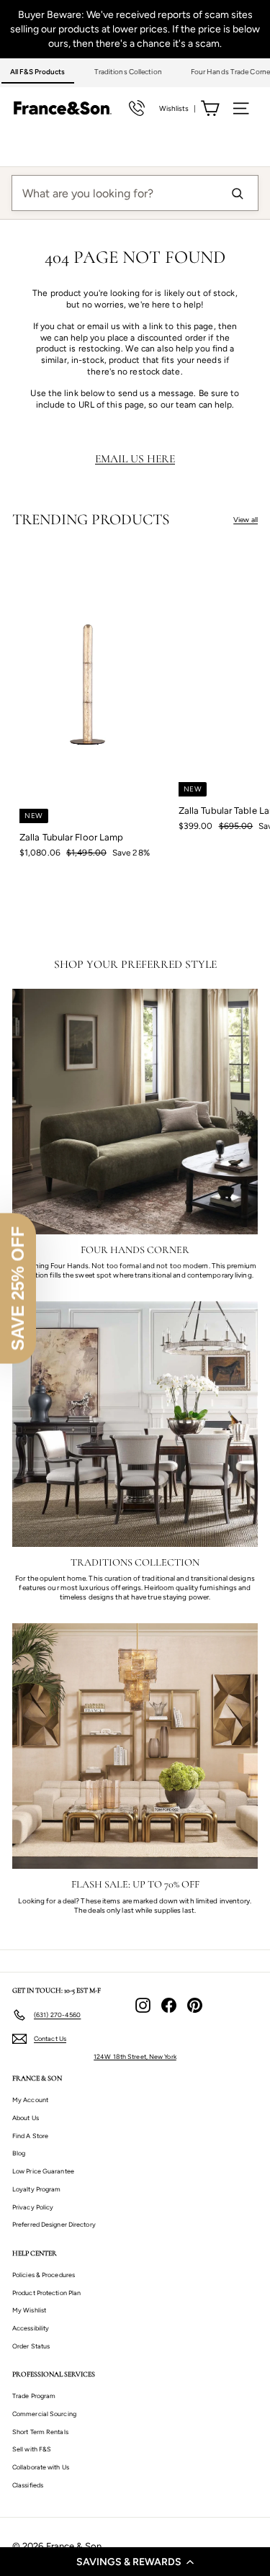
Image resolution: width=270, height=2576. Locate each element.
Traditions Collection (128, 72)
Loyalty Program (37, 2189)
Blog (19, 2153)
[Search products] (237, 193)
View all (246, 520)
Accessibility (31, 2328)
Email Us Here (135, 459)
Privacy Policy (33, 2207)
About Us (26, 2118)
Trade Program (34, 2396)
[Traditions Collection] (135, 1424)
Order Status (31, 2346)
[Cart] (210, 108)
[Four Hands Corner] (135, 1112)
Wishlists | (177, 108)
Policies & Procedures (44, 2275)
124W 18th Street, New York (135, 2056)
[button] (135, 2562)
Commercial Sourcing (44, 2414)
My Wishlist (29, 2310)
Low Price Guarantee (43, 2171)
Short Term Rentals (40, 2432)
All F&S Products (38, 72)
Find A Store (30, 2136)
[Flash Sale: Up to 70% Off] (135, 1746)
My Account (30, 2100)
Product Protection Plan (46, 2293)
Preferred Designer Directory (54, 2224)
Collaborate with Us (41, 2467)
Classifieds (28, 2485)
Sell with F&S (32, 2449)
